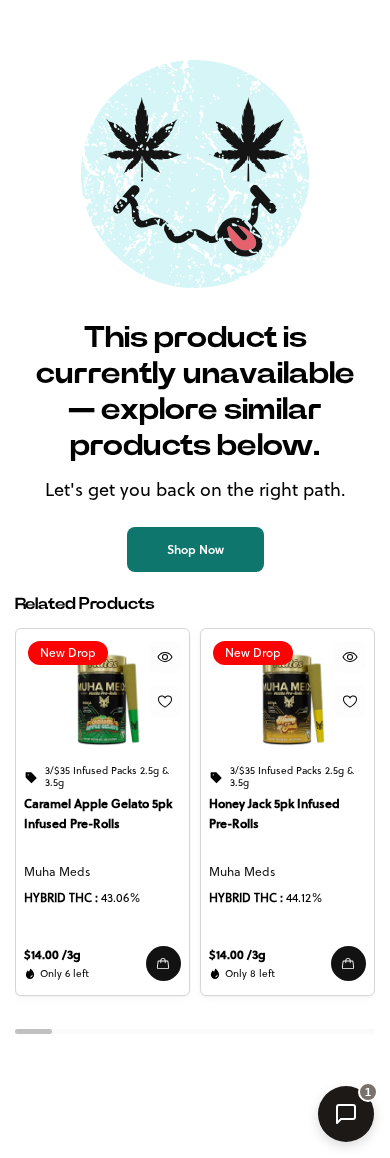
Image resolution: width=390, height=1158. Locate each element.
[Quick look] (165, 657)
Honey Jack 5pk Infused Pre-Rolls (274, 813)
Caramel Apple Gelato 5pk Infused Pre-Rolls (98, 813)
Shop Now (195, 549)
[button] (163, 963)
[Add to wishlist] (165, 701)
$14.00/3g (52, 954)
